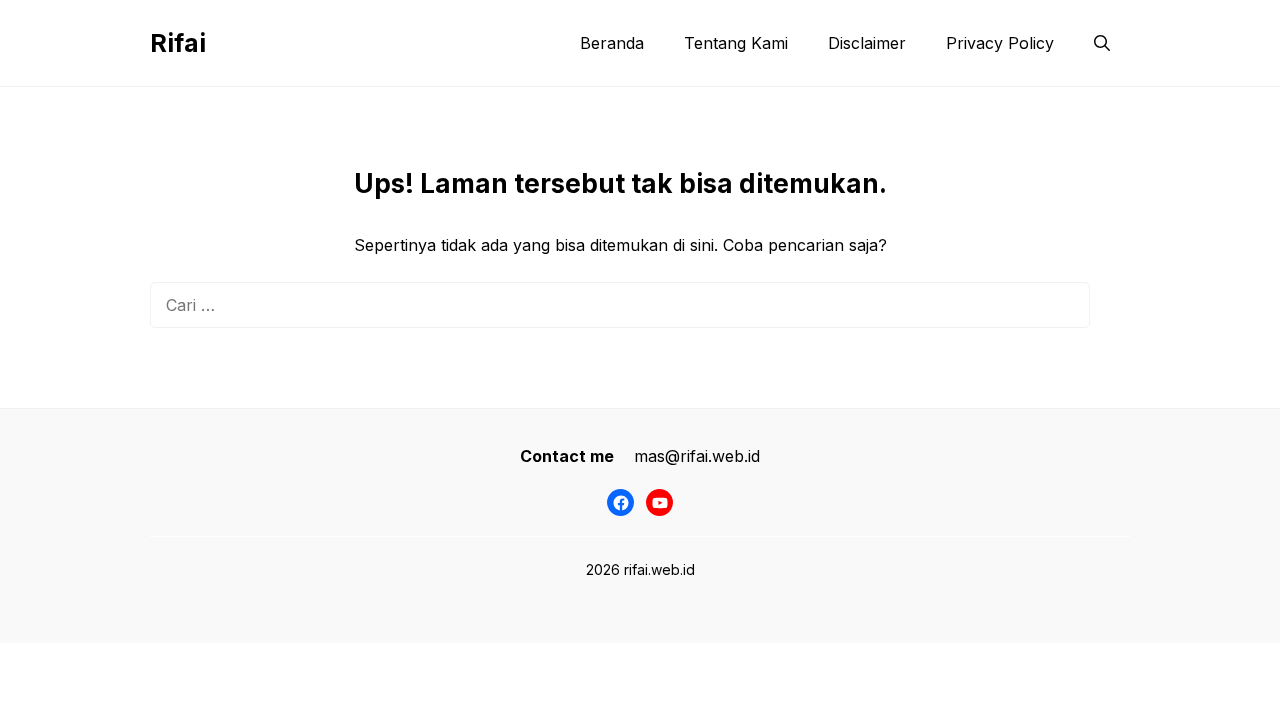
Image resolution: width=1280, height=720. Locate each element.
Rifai (178, 43)
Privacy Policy (1000, 43)
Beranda (612, 43)
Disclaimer (867, 43)
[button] (1102, 43)
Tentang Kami (736, 43)
